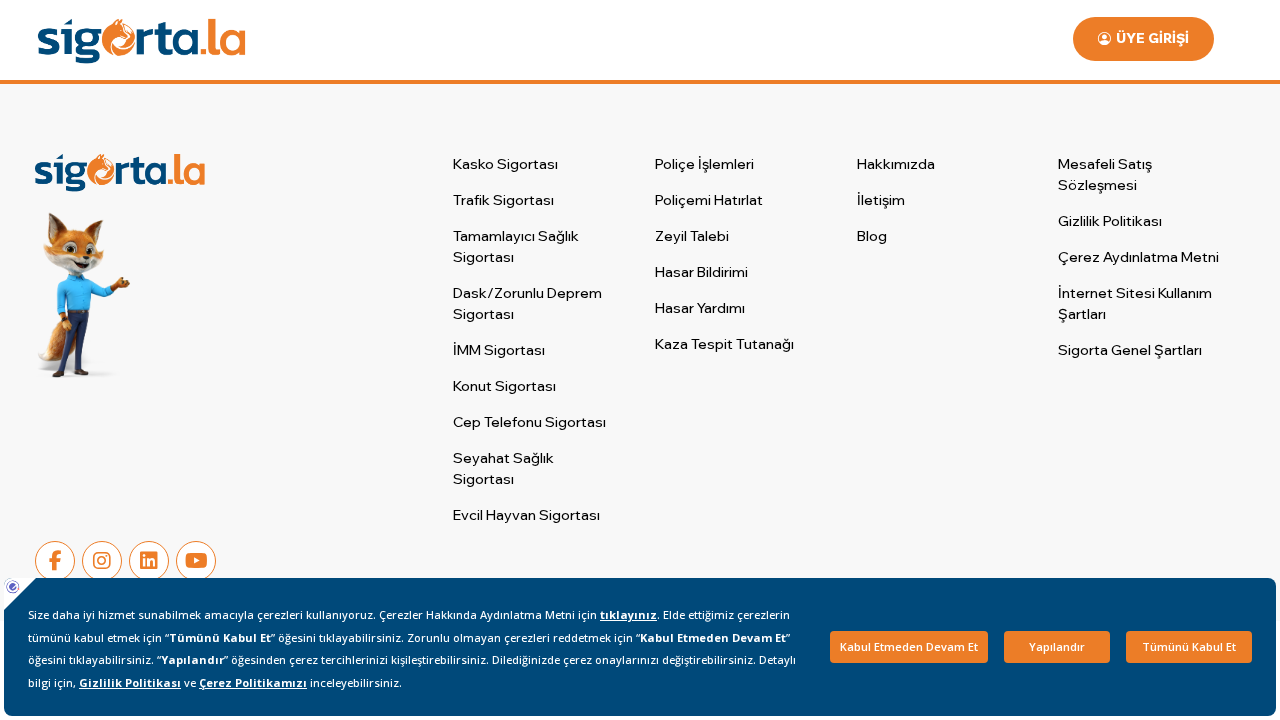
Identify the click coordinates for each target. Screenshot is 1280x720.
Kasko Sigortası (505, 164)
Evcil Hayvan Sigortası (526, 515)
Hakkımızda (896, 164)
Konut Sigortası (504, 386)
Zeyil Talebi (692, 236)
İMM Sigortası (499, 350)
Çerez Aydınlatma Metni (1138, 257)
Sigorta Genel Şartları (1130, 350)
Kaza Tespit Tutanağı (724, 344)
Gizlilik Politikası (1110, 221)
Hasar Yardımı (700, 308)
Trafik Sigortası (503, 200)
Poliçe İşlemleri (704, 164)
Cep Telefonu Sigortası (529, 422)
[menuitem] (535, 164)
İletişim (881, 200)
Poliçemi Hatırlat (709, 200)
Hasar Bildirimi (701, 272)
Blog (872, 236)
